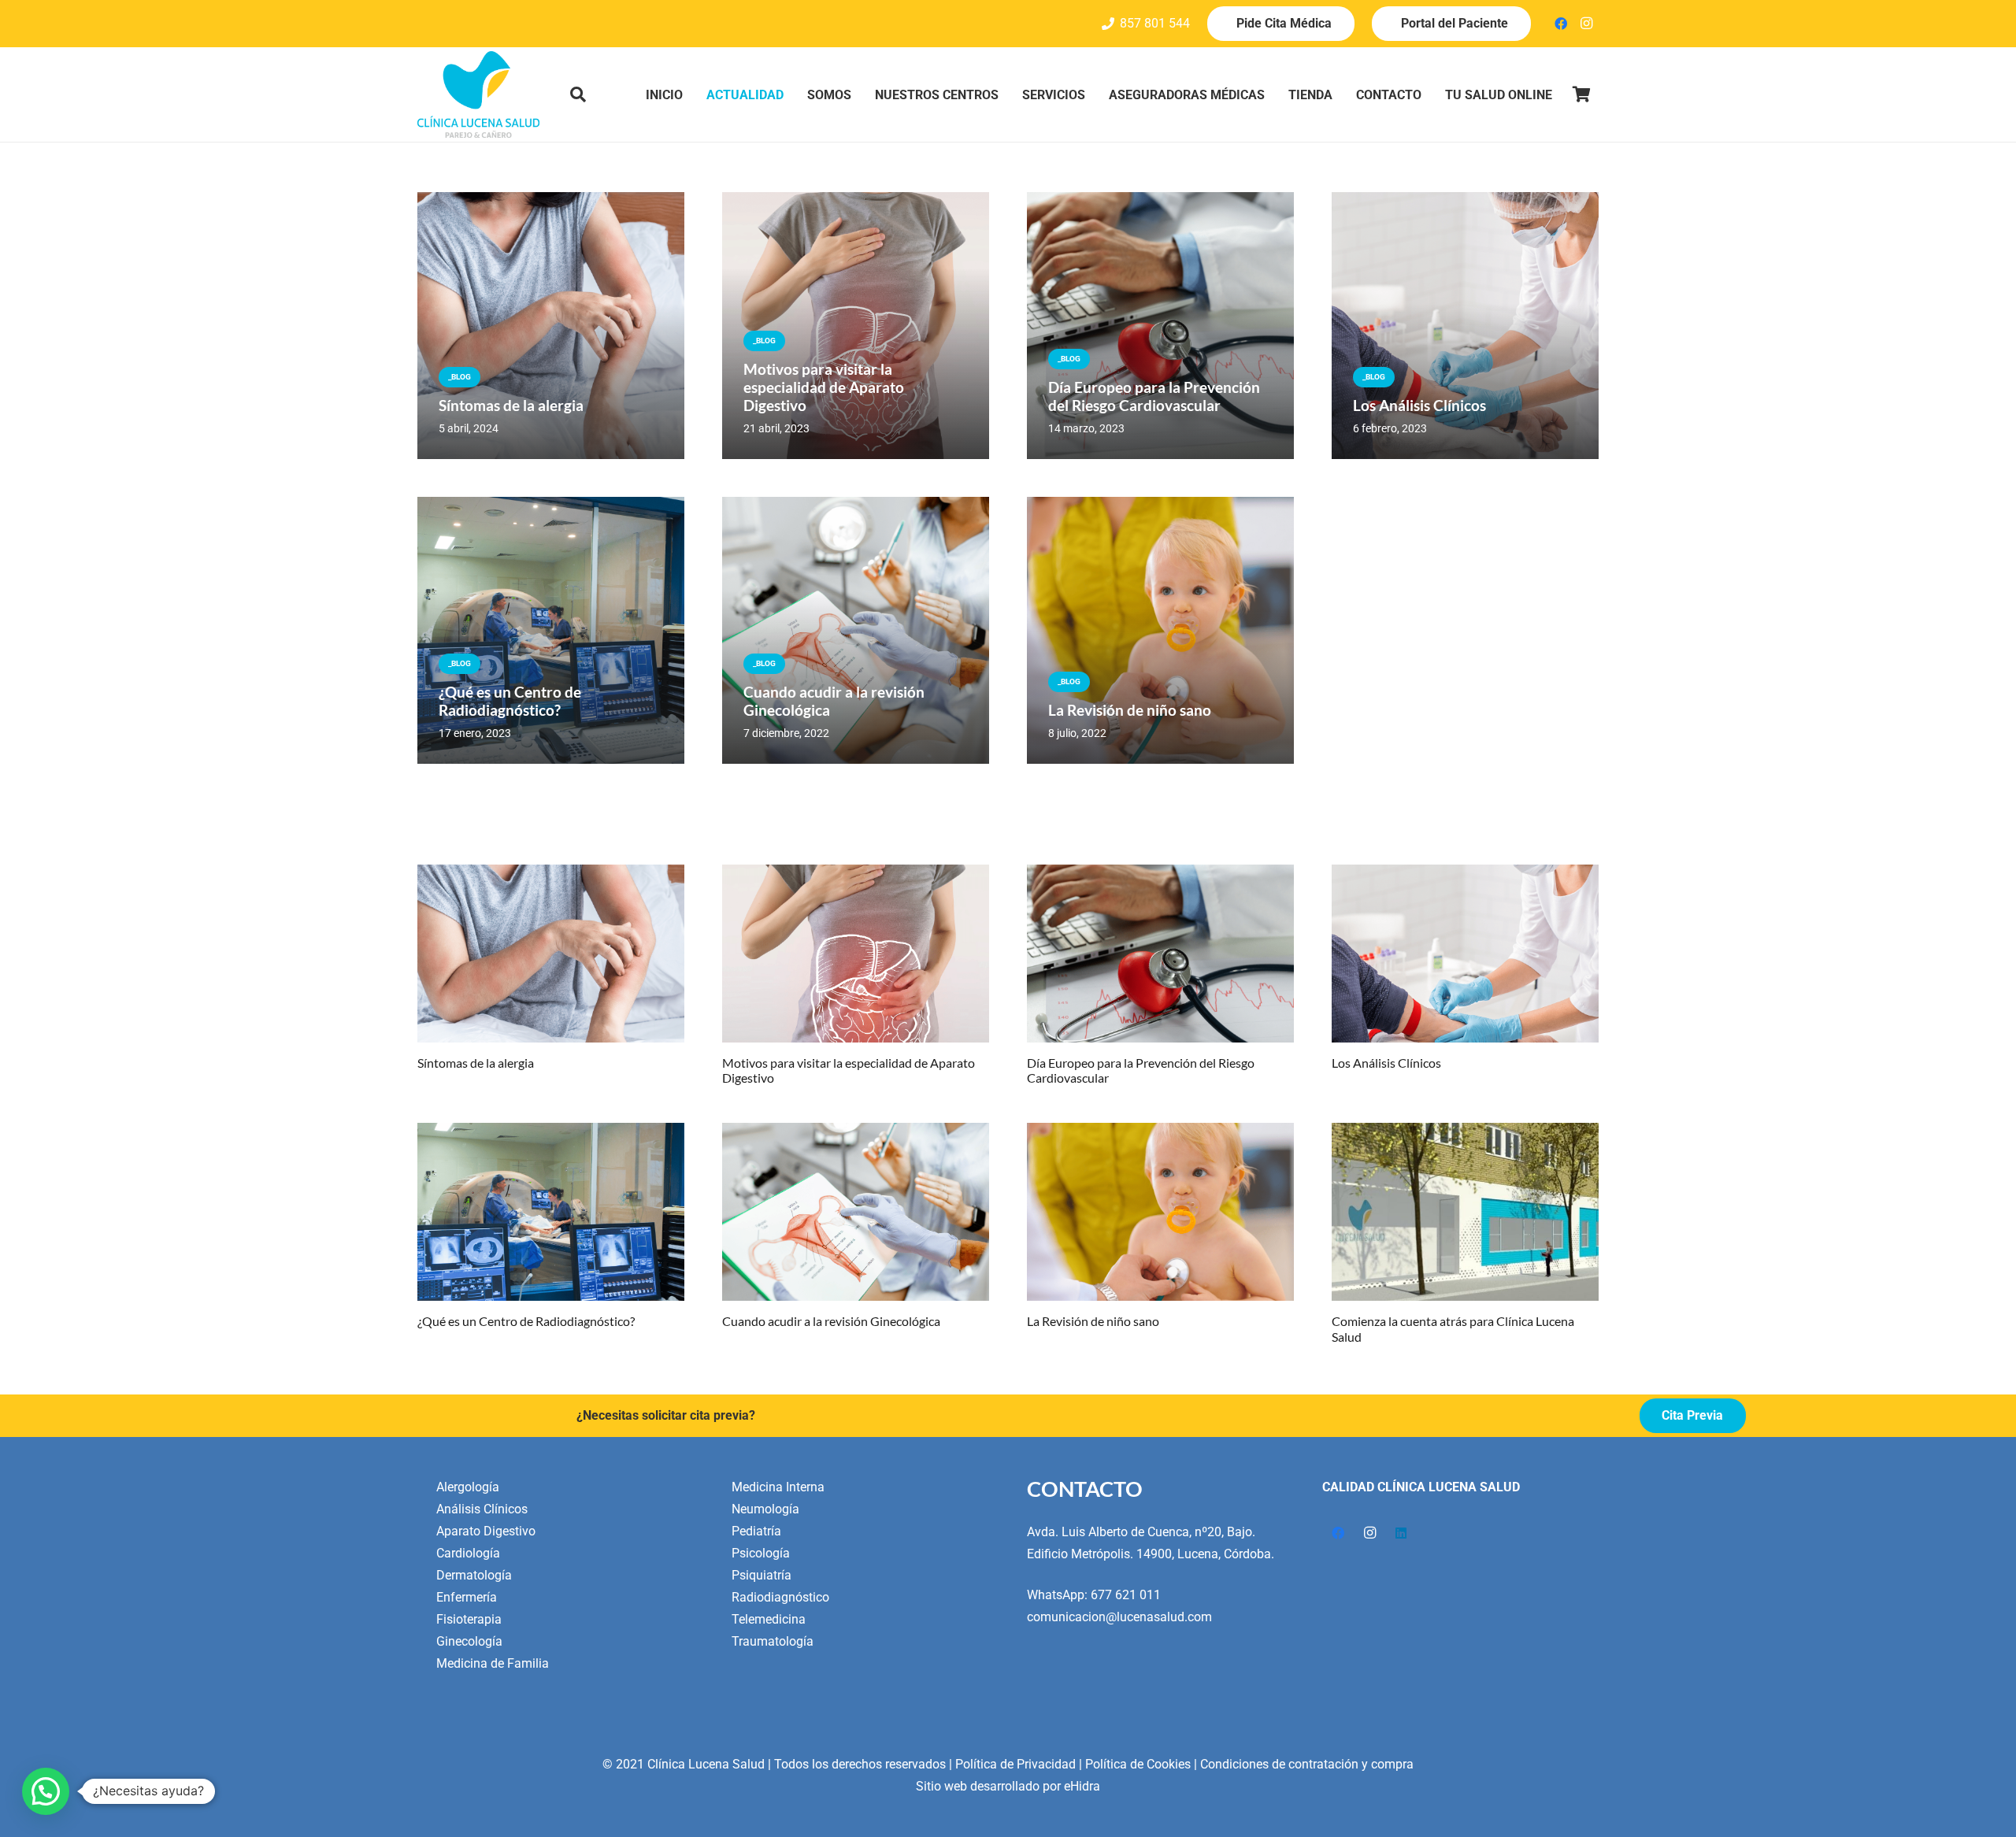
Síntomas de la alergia (511, 405)
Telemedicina (769, 1619)
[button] (578, 94)
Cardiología (468, 1553)
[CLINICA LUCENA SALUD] (478, 94)
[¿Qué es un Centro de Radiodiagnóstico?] (551, 1212)
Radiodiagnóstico (780, 1597)
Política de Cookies (1138, 1764)
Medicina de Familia (493, 1663)
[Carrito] (1581, 94)
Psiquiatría (762, 1575)
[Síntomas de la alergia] (551, 954)
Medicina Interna (778, 1487)
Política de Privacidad (1015, 1764)
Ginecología (469, 1641)
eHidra (1082, 1786)
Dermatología (474, 1575)
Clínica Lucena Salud (706, 1764)
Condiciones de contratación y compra (1307, 1764)
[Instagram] (1586, 24)
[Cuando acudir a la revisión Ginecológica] (856, 1212)
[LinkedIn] (1401, 1533)
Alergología (468, 1487)
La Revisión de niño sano (1130, 710)
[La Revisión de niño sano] (1160, 1212)
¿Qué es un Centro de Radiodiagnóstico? (510, 701)
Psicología (761, 1553)
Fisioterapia (469, 1619)
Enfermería (467, 1597)
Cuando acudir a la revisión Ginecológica (831, 1321)
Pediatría (756, 1531)
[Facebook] (1561, 24)
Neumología (765, 1509)
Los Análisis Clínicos (1419, 405)
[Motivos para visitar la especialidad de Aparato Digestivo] (856, 954)
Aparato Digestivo (486, 1531)
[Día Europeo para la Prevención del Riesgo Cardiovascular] (1160, 954)
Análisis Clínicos (482, 1509)
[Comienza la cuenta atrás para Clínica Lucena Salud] (1465, 1212)
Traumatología (773, 1641)
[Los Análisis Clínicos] (1465, 954)
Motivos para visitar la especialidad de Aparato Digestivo (824, 387)
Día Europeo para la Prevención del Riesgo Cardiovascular (1154, 396)
